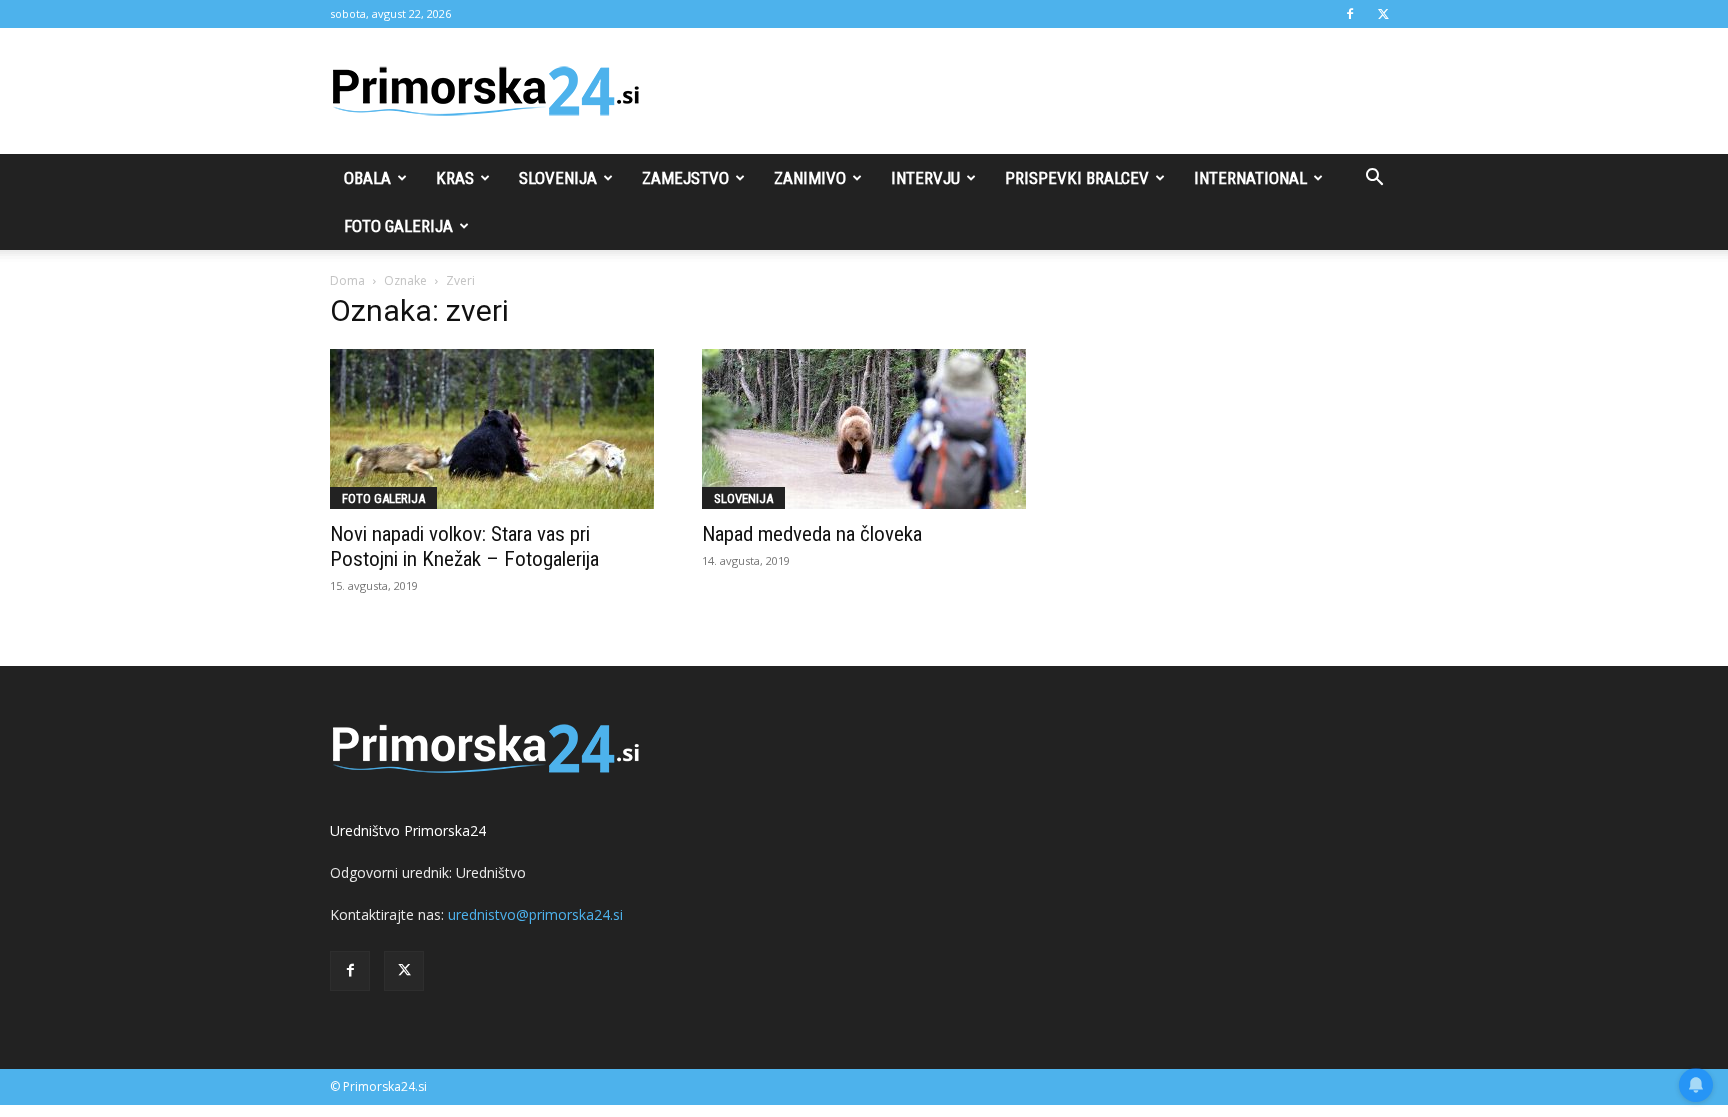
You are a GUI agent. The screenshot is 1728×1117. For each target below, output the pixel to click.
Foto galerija (398, 226)
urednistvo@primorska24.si (535, 914)
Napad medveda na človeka (812, 534)
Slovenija (558, 178)
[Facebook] (1350, 14)
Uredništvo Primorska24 (408, 830)
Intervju (925, 178)
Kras (455, 178)
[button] (1374, 179)
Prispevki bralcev (1077, 178)
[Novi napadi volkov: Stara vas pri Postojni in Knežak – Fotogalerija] (492, 429)
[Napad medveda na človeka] (864, 429)
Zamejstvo (685, 178)
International (1250, 178)
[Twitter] (1383, 14)
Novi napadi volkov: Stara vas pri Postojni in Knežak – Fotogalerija (464, 546)
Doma (347, 280)
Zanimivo (810, 178)
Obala (367, 178)
